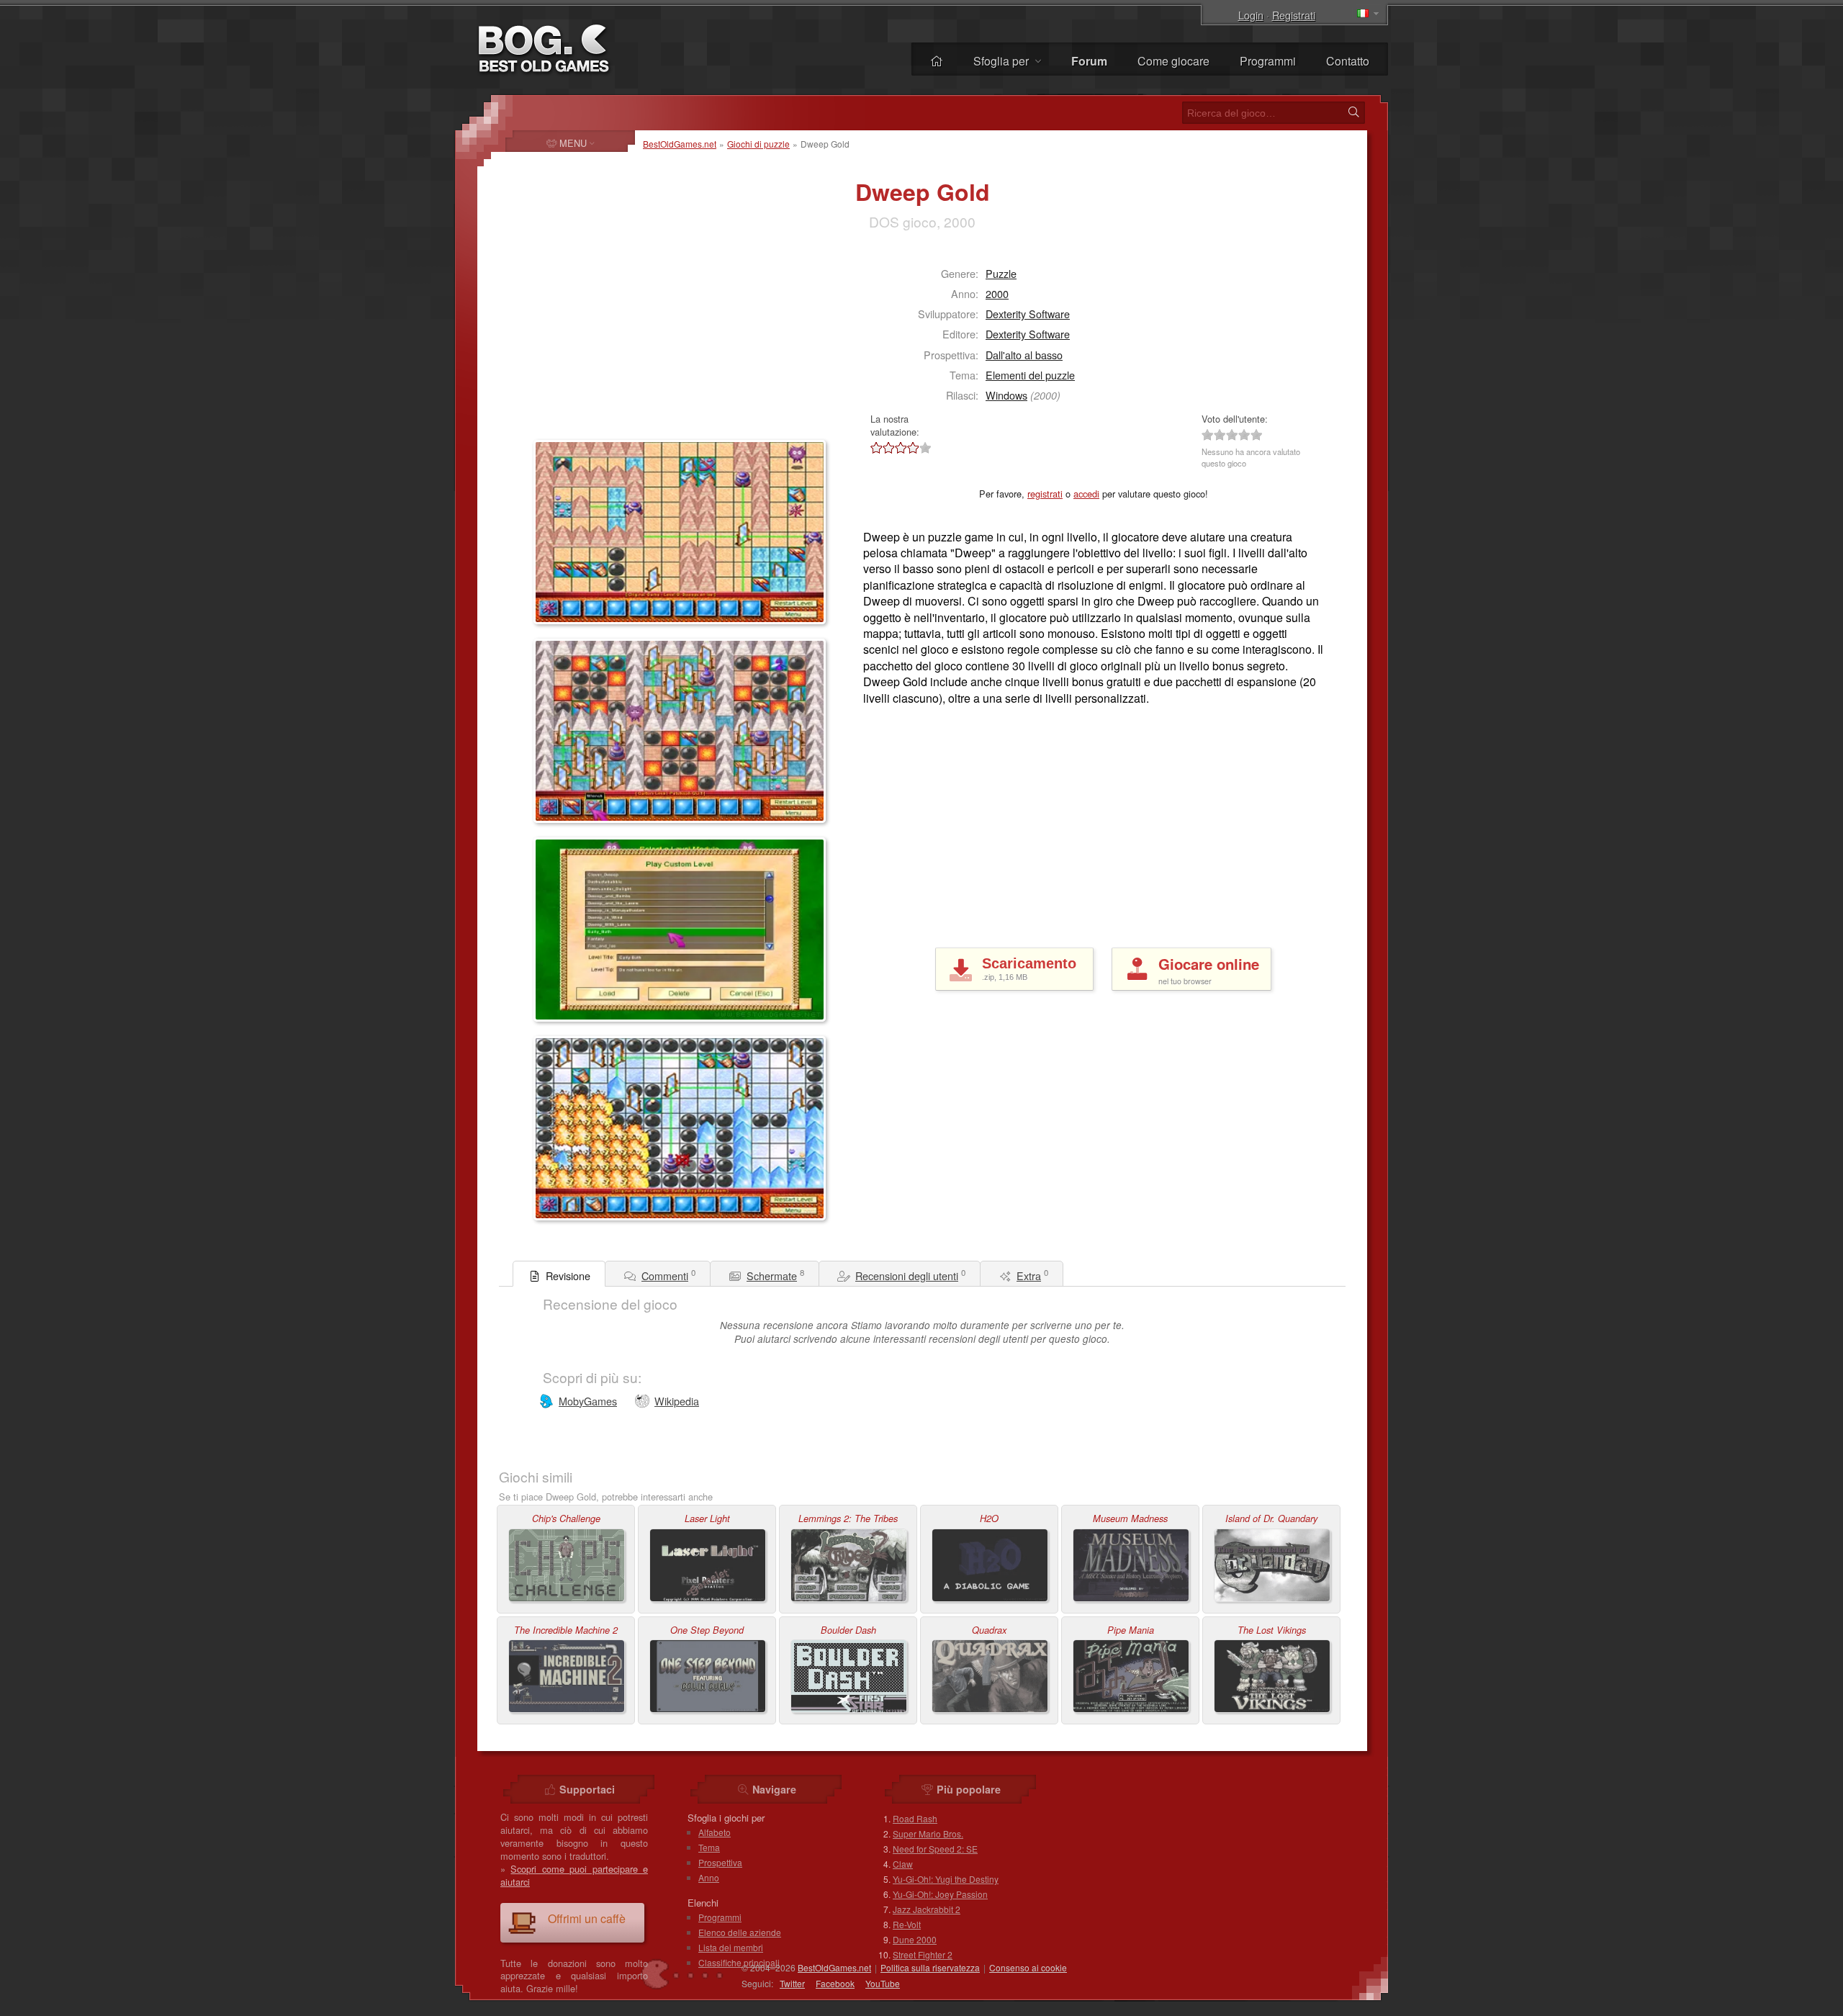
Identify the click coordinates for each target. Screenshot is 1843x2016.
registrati (1045, 494)
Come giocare (1173, 61)
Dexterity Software (1028, 314)
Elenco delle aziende (740, 1932)
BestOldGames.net (680, 144)
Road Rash (915, 1818)
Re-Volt (907, 1924)
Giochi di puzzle (758, 144)
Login (1251, 15)
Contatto (1348, 61)
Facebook (835, 1983)
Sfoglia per (1002, 61)
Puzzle (1001, 273)
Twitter (792, 1983)
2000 (997, 293)
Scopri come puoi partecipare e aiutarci (574, 1875)
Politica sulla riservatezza (930, 1967)
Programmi (1268, 61)
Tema (709, 1847)
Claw (903, 1864)
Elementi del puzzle (1030, 375)
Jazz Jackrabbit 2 (927, 1909)
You (883, 1983)
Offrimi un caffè (587, 1918)
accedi (1086, 494)
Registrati (1294, 15)
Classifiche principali (739, 1962)
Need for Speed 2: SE (935, 1849)
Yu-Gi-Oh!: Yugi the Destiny (946, 1879)
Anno (709, 1877)
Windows (1006, 395)
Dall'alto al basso (1024, 355)
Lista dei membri (731, 1947)
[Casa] (937, 61)
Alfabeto (715, 1832)
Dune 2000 (915, 1939)
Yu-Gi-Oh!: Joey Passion (940, 1894)
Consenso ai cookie (1028, 1967)
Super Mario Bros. (928, 1833)
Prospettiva (720, 1862)
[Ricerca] (1353, 112)
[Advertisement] (623, 343)
